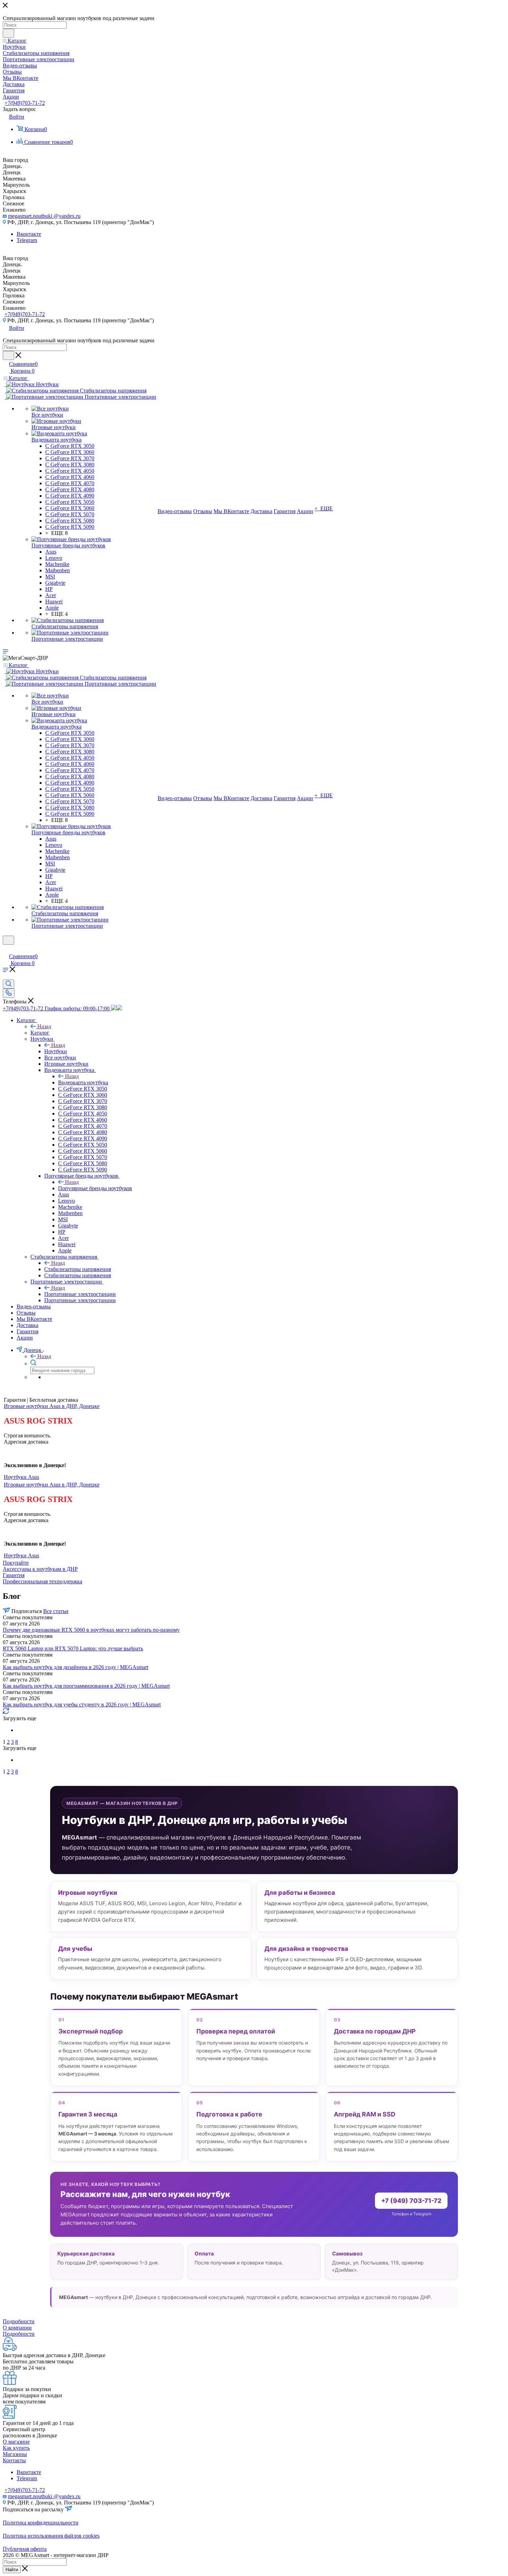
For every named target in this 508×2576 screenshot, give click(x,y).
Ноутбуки (56, 1051)
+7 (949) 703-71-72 (411, 2201)
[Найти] (8, 33)
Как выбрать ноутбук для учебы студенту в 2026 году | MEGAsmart (82, 1704)
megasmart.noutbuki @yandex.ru (44, 216)
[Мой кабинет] (6, 949)
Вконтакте (29, 234)
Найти (12, 2570)
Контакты (14, 2460)
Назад (44, 1026)
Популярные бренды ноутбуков (95, 1188)
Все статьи (56, 1611)
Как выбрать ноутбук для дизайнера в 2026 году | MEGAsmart (76, 1667)
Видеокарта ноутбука (83, 1082)
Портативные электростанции (80, 1294)
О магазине (16, 2442)
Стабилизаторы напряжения (78, 1269)
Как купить (16, 2448)
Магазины (15, 2454)
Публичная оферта (25, 2549)
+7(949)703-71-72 (25, 103)
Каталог (40, 1033)
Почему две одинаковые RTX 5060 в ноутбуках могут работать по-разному (91, 1630)
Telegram (27, 240)
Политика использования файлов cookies (51, 2536)
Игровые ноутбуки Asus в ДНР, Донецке (52, 1406)
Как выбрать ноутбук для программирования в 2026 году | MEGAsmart (86, 1686)
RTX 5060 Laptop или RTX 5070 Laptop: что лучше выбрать (73, 1648)
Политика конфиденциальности (41, 2523)
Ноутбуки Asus (21, 1477)
